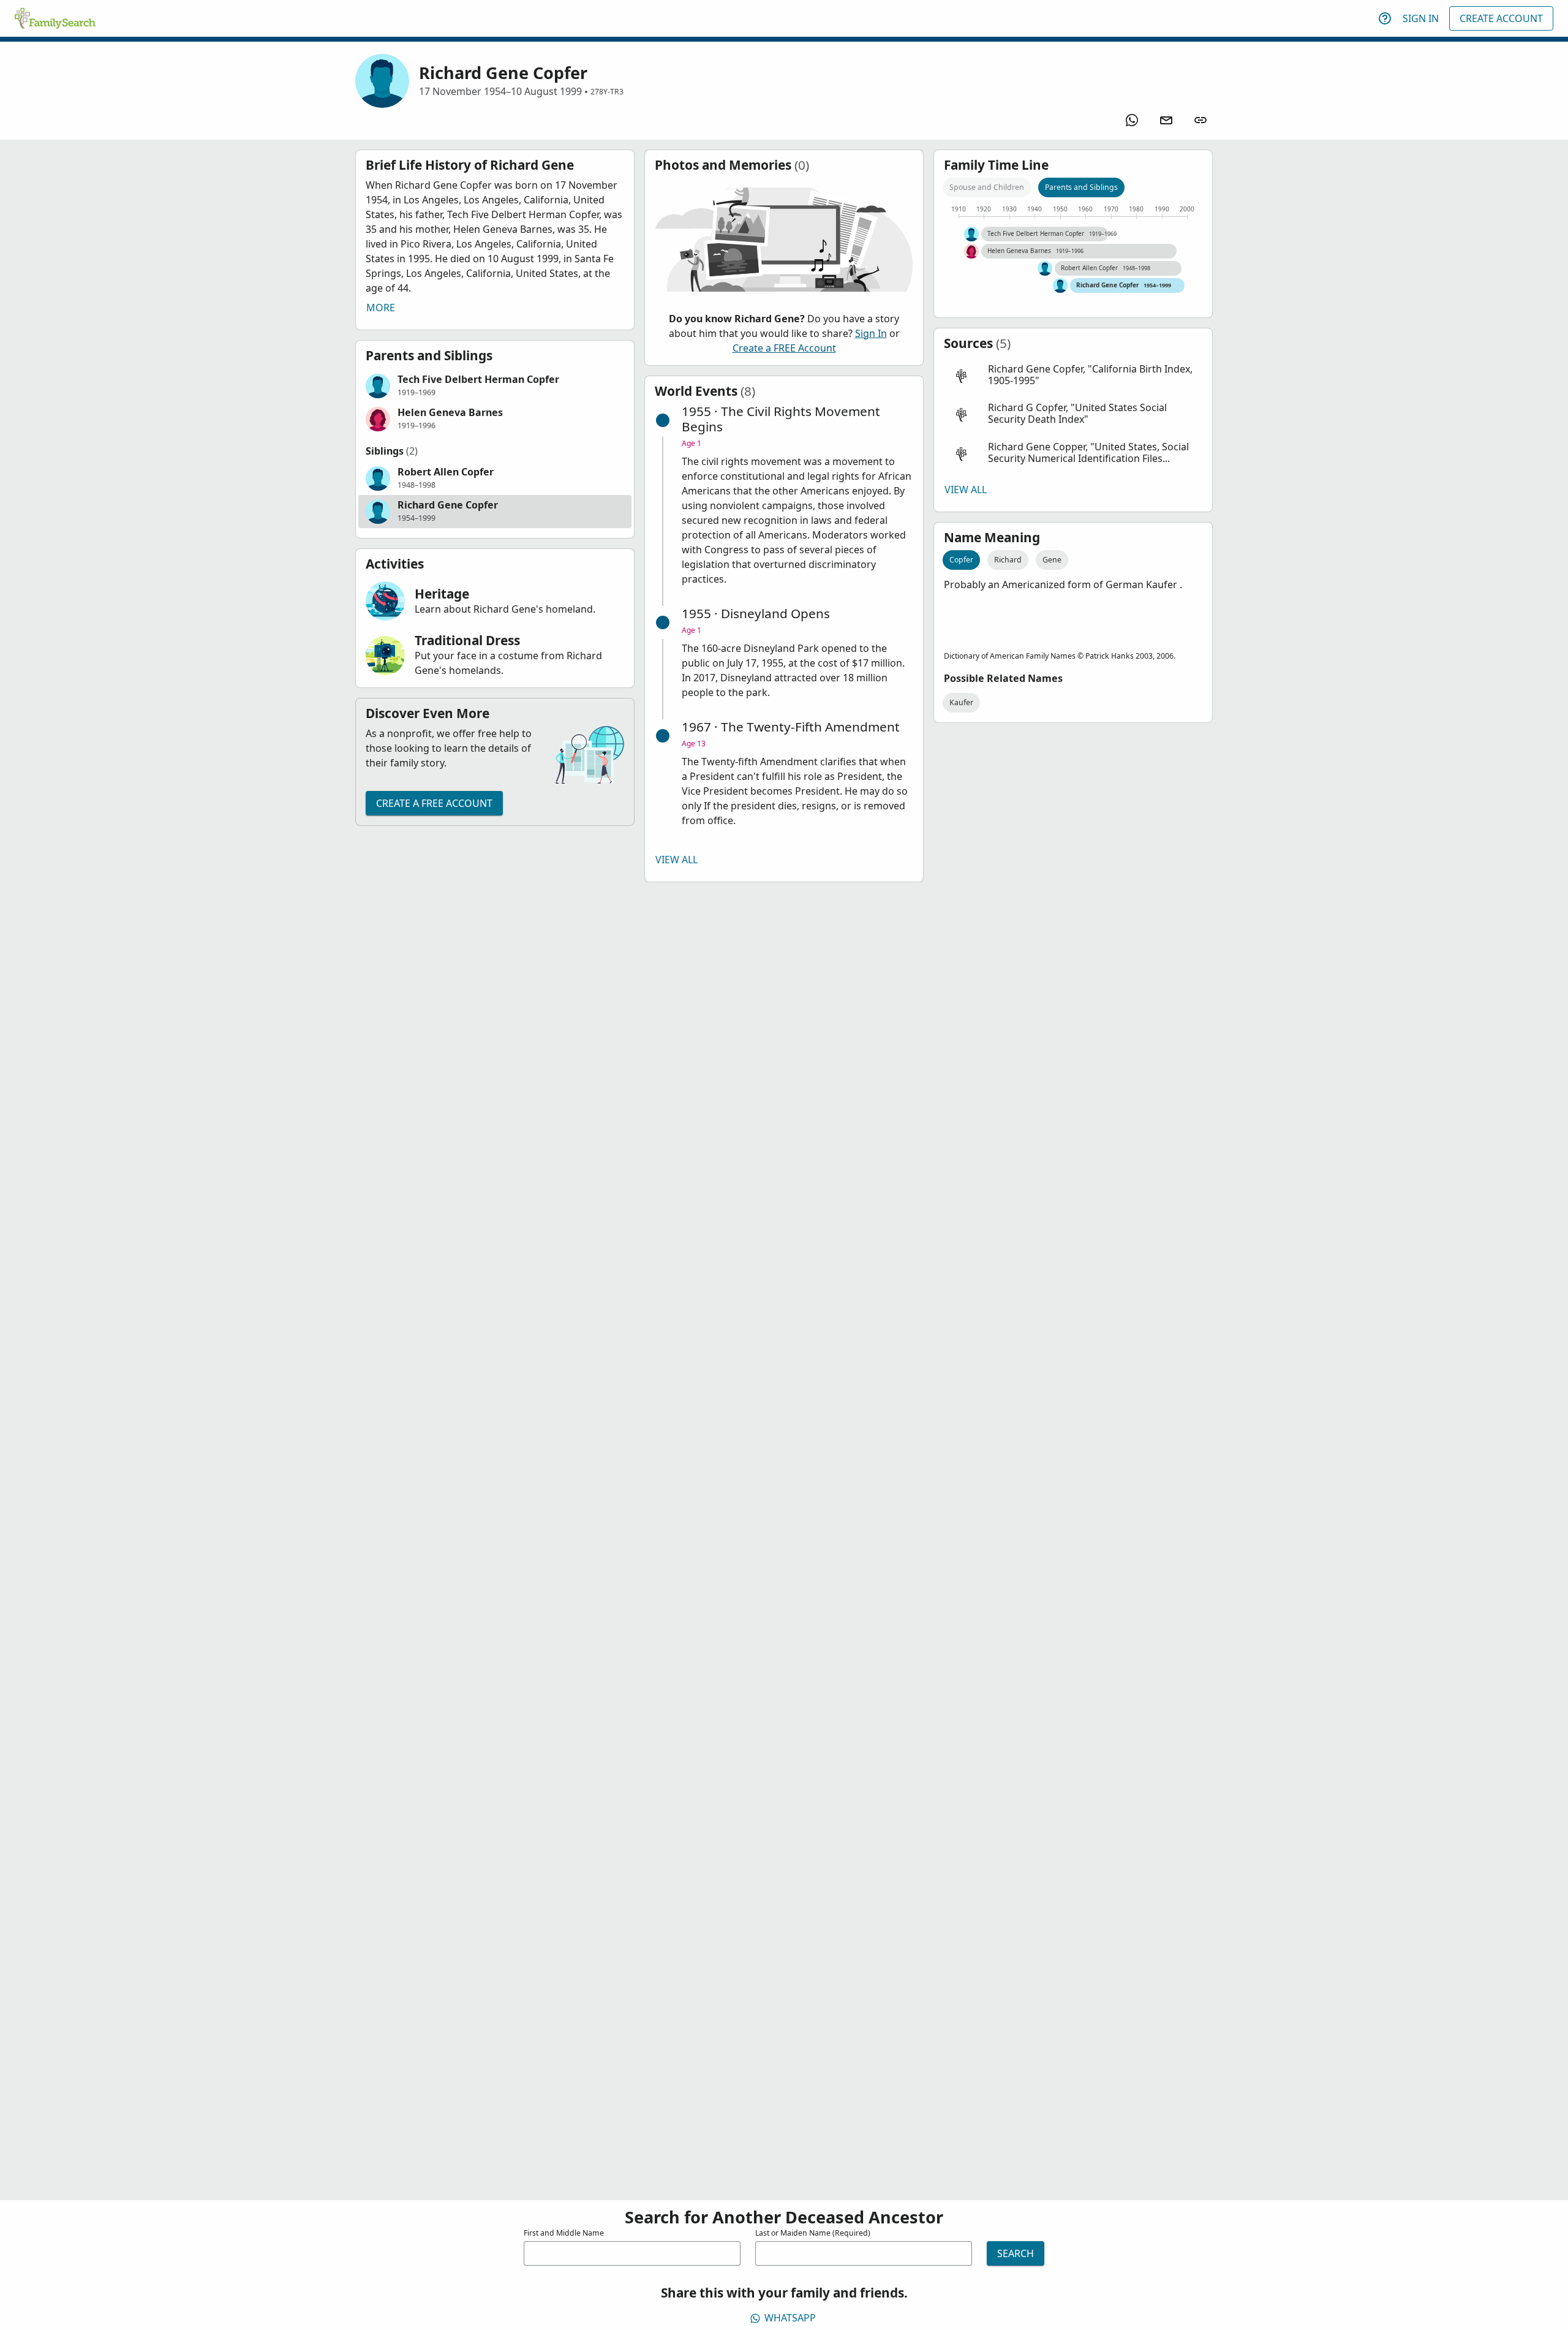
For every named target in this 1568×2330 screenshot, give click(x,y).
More (381, 308)
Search (1016, 2253)
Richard (1008, 560)
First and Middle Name (564, 2233)
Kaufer (961, 702)
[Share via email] (1166, 120)
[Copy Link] (1200, 120)
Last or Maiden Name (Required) (813, 2233)
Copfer (961, 560)
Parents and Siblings (1081, 187)
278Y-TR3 (607, 92)
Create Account (1501, 18)
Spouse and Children (987, 187)
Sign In (1421, 18)
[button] (495, 386)
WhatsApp (790, 2318)
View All (677, 860)
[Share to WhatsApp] (1132, 120)
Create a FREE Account (434, 803)
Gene (1052, 560)
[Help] (1385, 18)
